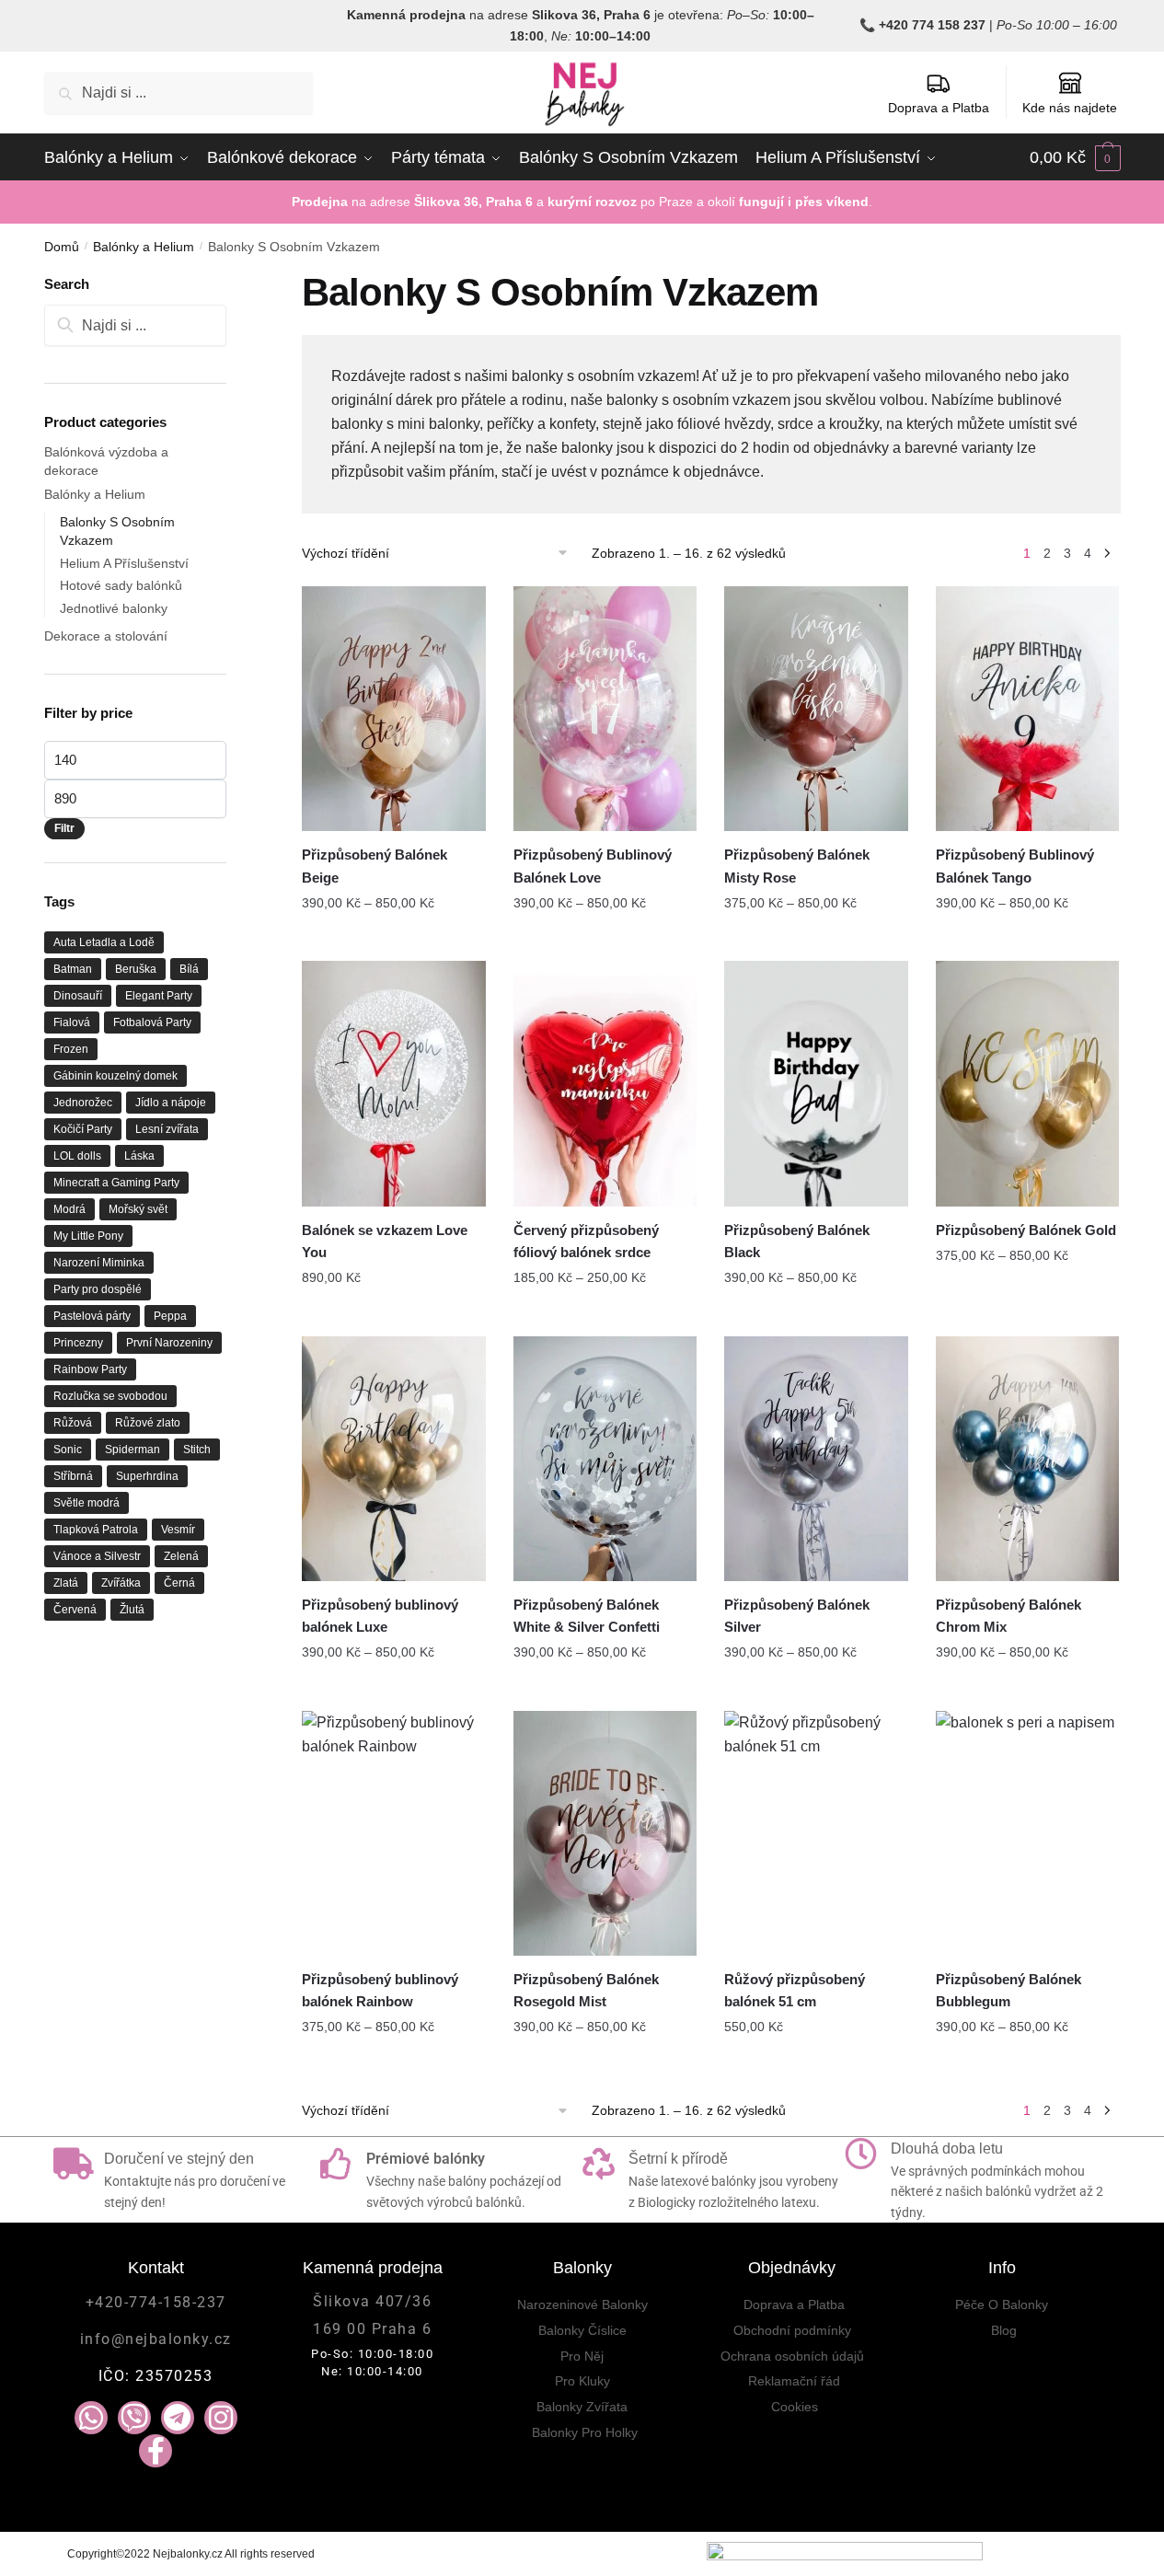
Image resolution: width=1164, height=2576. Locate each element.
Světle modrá (86, 1503)
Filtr (64, 828)
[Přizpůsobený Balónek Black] (816, 1083)
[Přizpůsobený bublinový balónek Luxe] (394, 1459)
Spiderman (133, 1450)
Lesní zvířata (167, 1129)
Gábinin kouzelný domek (115, 1076)
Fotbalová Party (152, 1022)
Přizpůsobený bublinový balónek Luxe (380, 1616)
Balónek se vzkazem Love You (385, 1241)
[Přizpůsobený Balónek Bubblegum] (1028, 1833)
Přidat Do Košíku (394, 940)
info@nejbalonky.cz (156, 2339)
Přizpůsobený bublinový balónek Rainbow (380, 1990)
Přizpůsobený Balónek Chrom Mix (1008, 1616)
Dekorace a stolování (106, 636)
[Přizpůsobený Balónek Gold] (1028, 1083)
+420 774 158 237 (932, 25)
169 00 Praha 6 (372, 2329)
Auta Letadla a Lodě (104, 942)
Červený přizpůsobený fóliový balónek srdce (586, 1241)
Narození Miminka (99, 1263)
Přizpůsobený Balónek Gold (1026, 1230)
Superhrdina (147, 1476)
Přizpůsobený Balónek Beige (375, 866)
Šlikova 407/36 (372, 2301)
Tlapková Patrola (96, 1530)
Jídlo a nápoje (171, 1103)
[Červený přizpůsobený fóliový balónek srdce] (605, 1083)
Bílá (189, 969)
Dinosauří (78, 996)
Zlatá (66, 1583)
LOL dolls (77, 1156)
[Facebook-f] (156, 2451)
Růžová (73, 1423)
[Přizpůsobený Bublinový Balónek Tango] (1028, 709)
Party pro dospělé (98, 1289)
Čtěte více (394, 1314)
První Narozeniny (169, 1343)
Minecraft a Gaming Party (116, 1183)
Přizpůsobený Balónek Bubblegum (1008, 1990)
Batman (73, 969)
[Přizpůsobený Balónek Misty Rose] (816, 709)
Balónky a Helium (144, 247)
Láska (139, 1156)
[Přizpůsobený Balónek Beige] (394, 709)
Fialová (72, 1022)
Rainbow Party (90, 1369)
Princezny (78, 1343)
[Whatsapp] (91, 2418)
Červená (75, 1610)
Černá (179, 1583)
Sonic (68, 1450)
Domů (62, 247)
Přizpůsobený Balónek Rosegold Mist (586, 1990)
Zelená (181, 1556)
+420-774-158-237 (156, 2302)
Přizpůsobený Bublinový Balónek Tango (1015, 866)
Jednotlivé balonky (114, 608)
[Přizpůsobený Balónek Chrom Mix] (1028, 1459)
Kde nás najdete (1070, 108)
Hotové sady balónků (121, 585)
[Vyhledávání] (136, 325)
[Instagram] (221, 2418)
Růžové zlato (148, 1423)
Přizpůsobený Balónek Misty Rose (797, 866)
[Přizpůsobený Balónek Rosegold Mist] (605, 1833)
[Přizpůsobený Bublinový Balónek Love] (605, 709)
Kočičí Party (83, 1129)
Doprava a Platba (939, 108)
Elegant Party (159, 996)
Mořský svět (138, 1209)
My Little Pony (88, 1236)
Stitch (197, 1450)
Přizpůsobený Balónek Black (797, 1241)
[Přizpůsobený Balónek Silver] (816, 1459)
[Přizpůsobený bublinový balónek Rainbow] (394, 1833)
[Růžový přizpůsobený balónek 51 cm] (816, 1833)
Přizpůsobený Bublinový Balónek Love (593, 866)
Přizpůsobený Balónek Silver (797, 1616)
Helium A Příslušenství (124, 563)
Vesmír (178, 1530)
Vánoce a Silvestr (97, 1556)
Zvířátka (121, 1583)
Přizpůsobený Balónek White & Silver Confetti (587, 1616)
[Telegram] (178, 2418)
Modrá (69, 1209)
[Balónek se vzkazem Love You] (394, 1083)
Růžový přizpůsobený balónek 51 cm (795, 1990)
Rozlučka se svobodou (110, 1396)
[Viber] (134, 2418)
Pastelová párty (92, 1316)
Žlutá (132, 1610)
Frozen (71, 1049)
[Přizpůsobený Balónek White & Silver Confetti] (605, 1459)
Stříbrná (73, 1476)
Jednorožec (83, 1103)
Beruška (136, 969)
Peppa (170, 1316)
